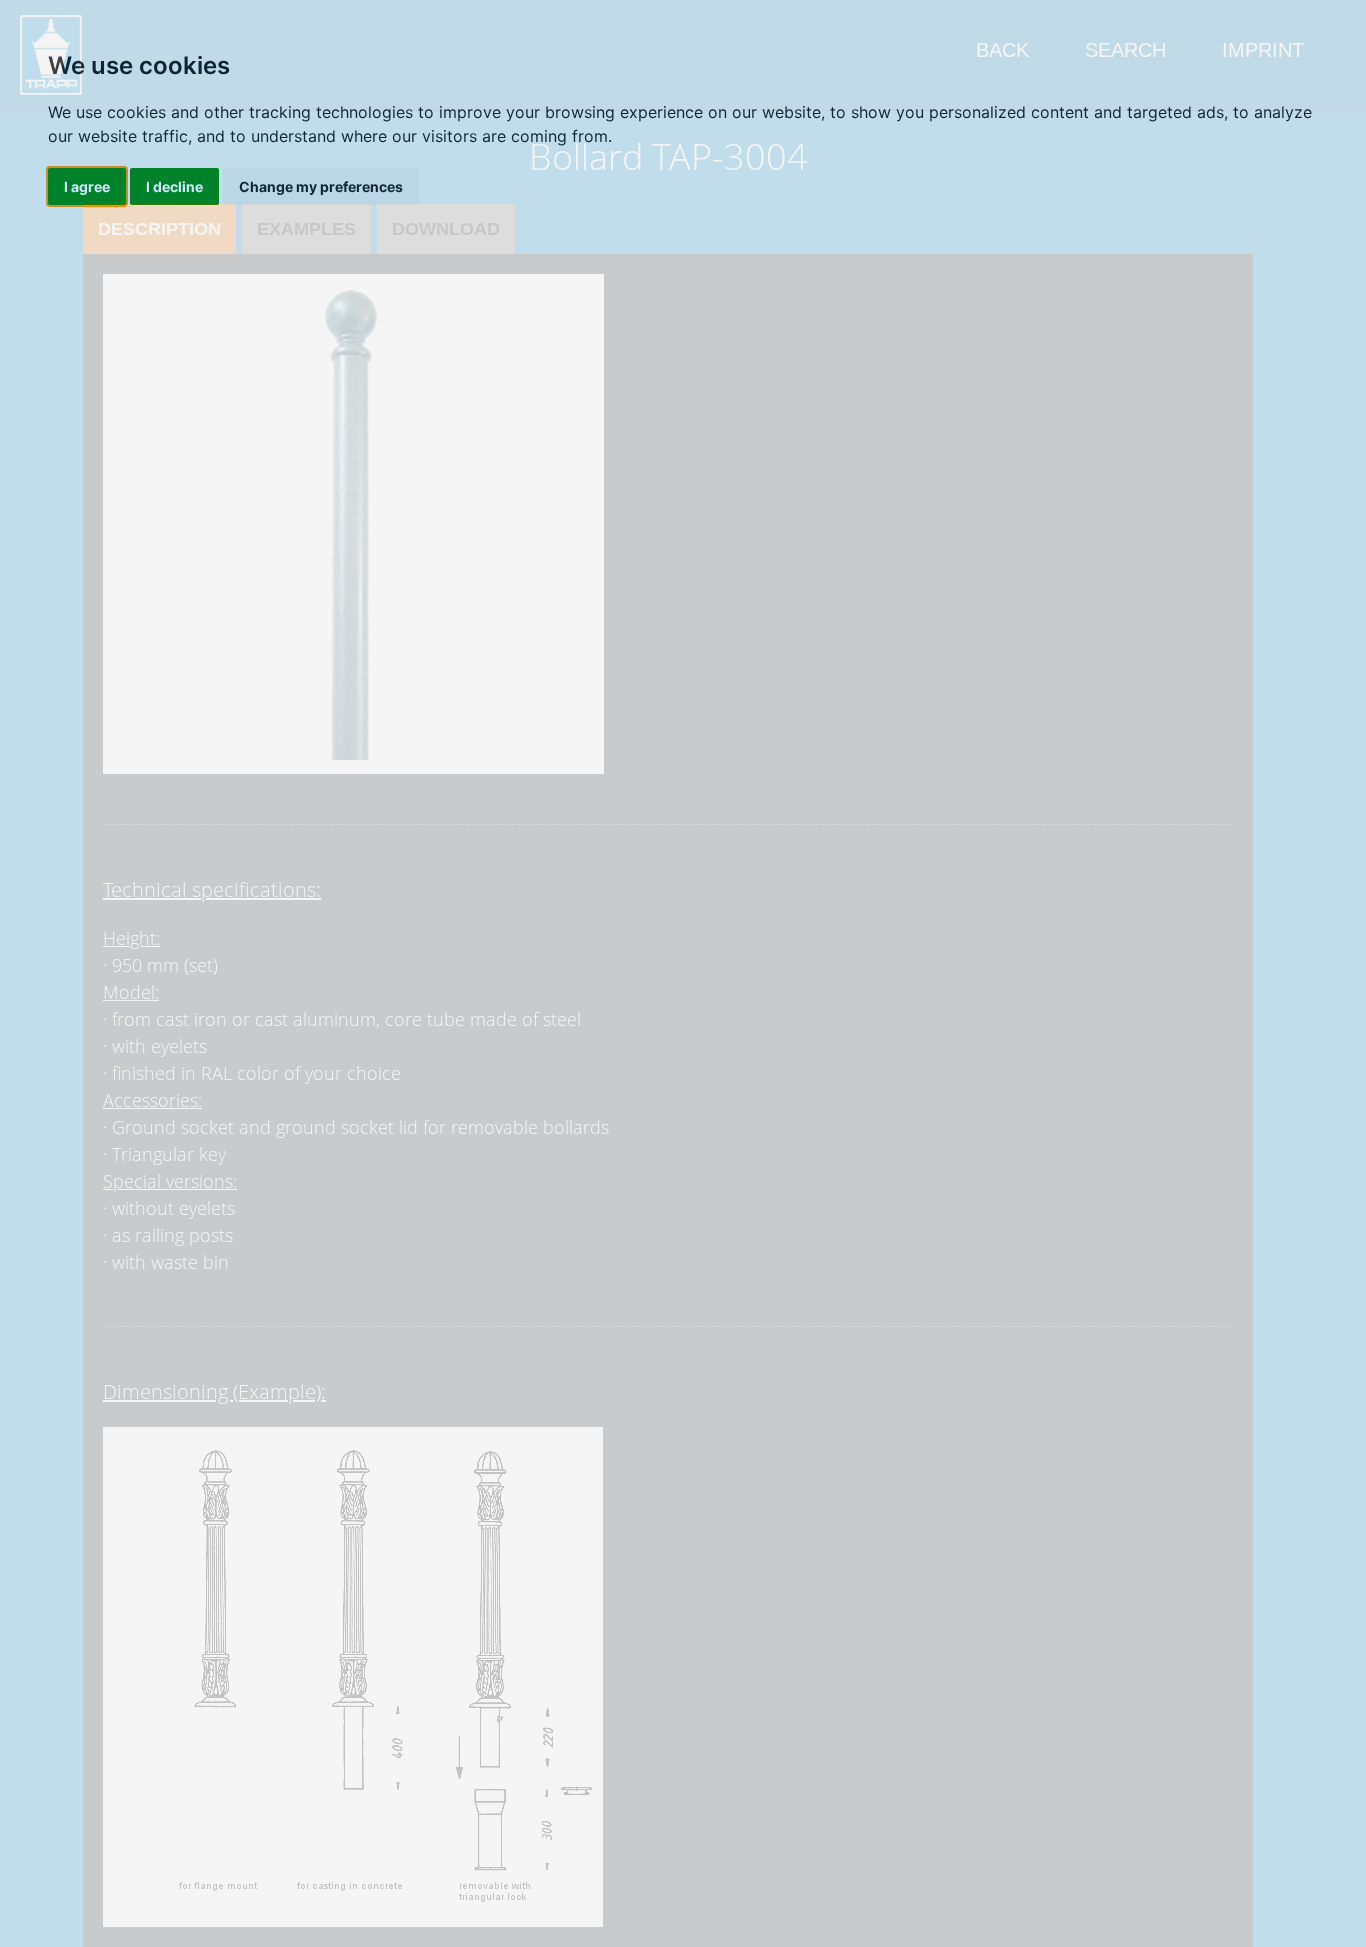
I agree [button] (87, 186)
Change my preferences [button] (321, 186)
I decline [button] (174, 186)
